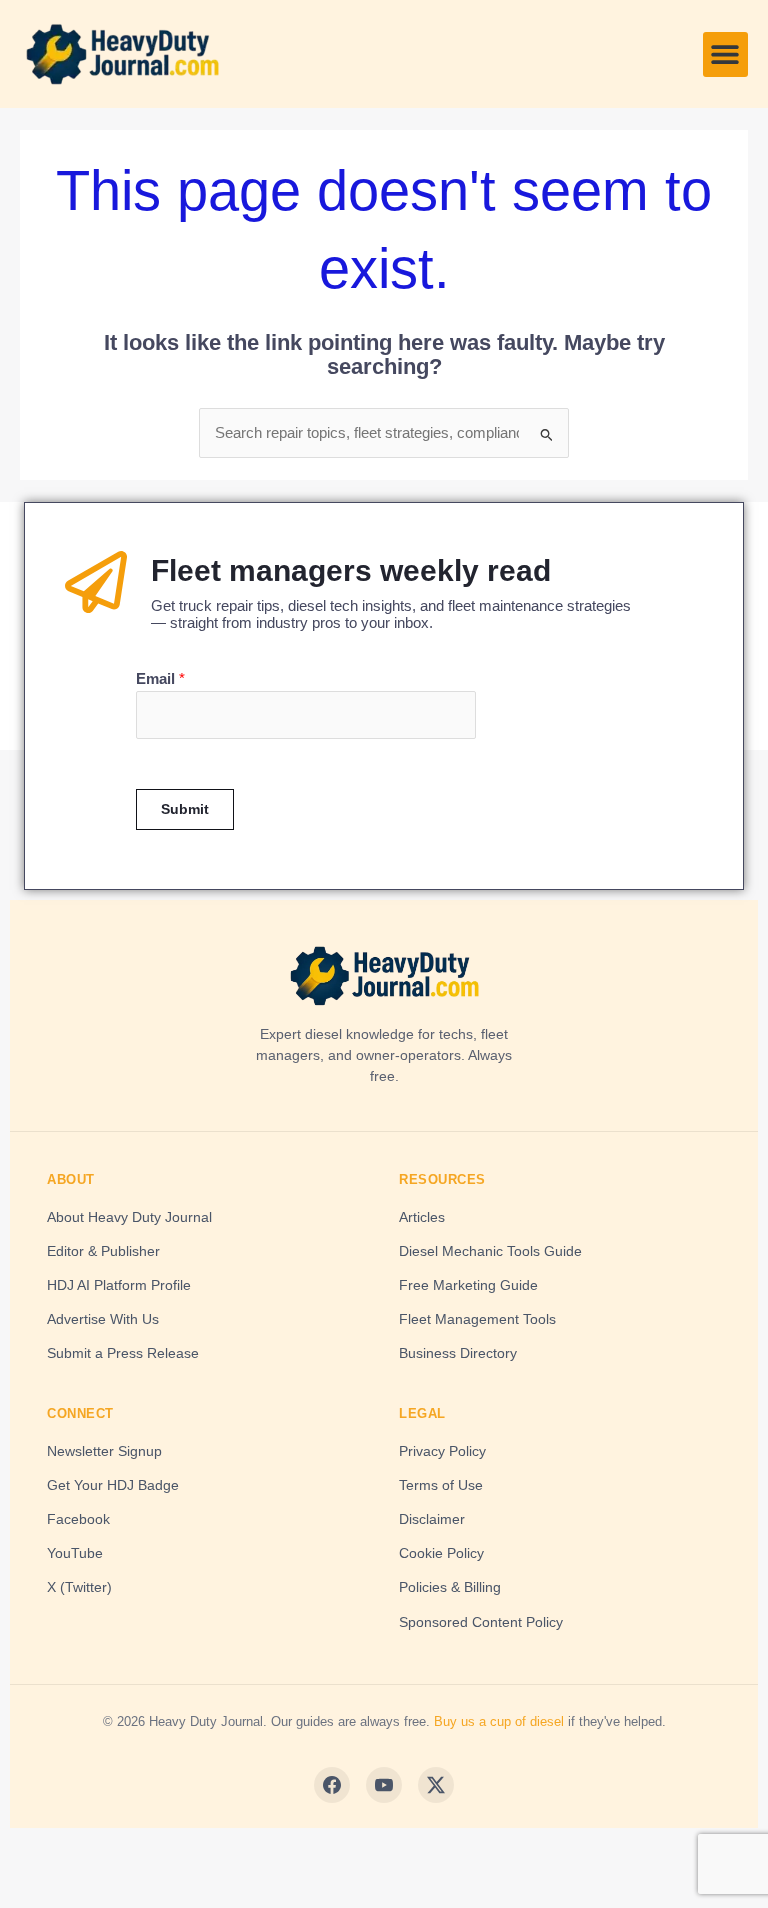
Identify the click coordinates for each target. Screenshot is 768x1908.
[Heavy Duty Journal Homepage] (384, 976)
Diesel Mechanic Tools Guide (490, 1251)
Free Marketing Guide (468, 1285)
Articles (422, 1217)
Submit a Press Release (123, 1353)
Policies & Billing (450, 1587)
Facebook (78, 1519)
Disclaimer (432, 1519)
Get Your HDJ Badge (113, 1485)
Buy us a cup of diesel (499, 1721)
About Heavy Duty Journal (129, 1217)
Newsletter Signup (104, 1451)
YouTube (75, 1553)
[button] (725, 54)
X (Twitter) (79, 1587)
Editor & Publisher (103, 1251)
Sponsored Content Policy (481, 1622)
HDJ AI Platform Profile (119, 1285)
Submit (185, 809)
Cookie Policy (441, 1553)
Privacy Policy (442, 1451)
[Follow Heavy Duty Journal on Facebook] (332, 1785)
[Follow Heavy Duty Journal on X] (436, 1785)
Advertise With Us (103, 1319)
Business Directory (458, 1353)
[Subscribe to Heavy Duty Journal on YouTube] (384, 1785)
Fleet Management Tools (477, 1319)
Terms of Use (441, 1485)
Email (160, 679)
